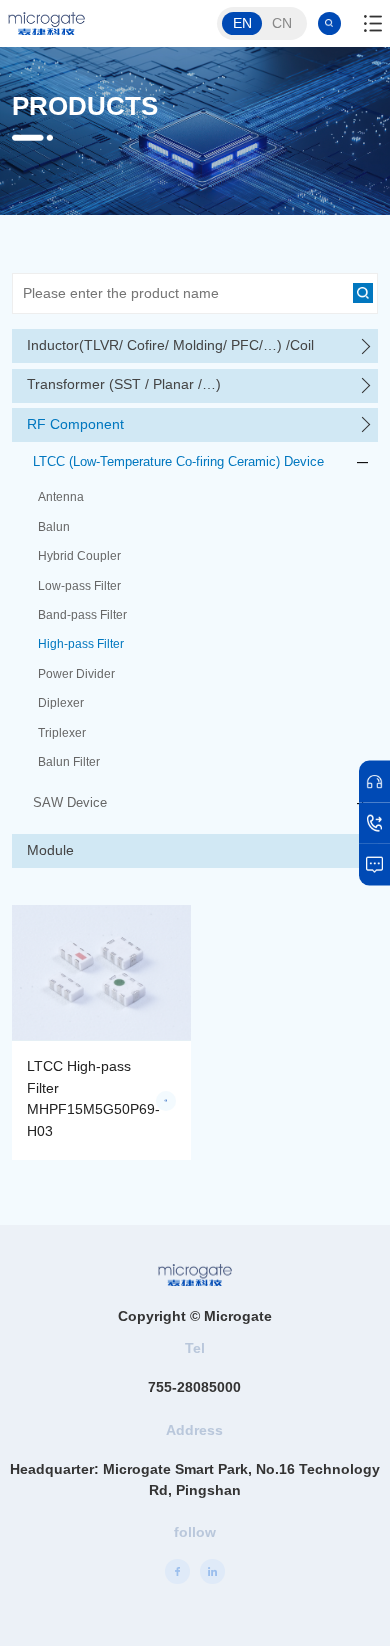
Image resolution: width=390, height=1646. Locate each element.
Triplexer (62, 733)
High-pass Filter (81, 644)
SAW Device (70, 802)
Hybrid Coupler (79, 556)
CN (282, 23)
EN (242, 23)
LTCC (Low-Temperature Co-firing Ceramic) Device (178, 461)
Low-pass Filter (79, 586)
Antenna (61, 497)
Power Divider (76, 674)
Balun (54, 527)
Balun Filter (69, 762)
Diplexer (61, 703)
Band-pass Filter (82, 615)
